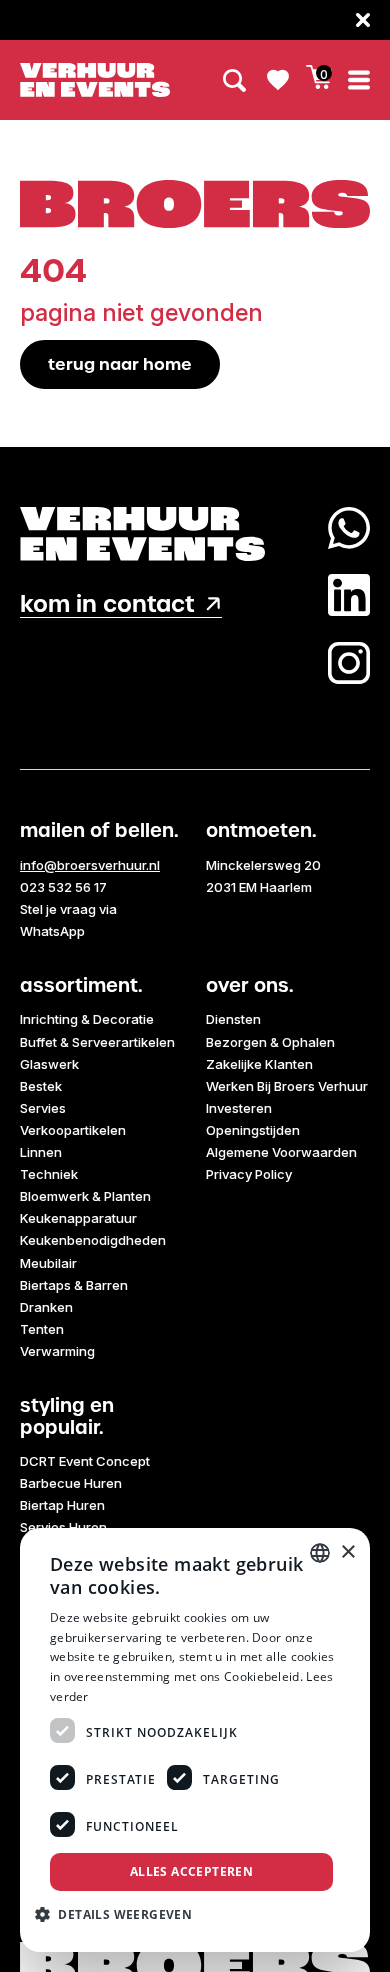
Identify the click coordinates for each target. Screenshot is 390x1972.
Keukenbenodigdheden (93, 1240)
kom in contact (107, 604)
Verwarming (57, 1351)
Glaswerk (49, 1064)
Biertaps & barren (74, 1285)
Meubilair (48, 1263)
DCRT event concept (85, 1461)
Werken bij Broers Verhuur (287, 1086)
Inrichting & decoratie (87, 1019)
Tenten (42, 1329)
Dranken (46, 1307)
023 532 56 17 (63, 887)
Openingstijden (253, 1130)
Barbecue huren (71, 1483)
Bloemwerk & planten (85, 1196)
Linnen (41, 1152)
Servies (43, 1108)
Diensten (233, 1019)
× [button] (347, 1552)
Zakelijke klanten (259, 1064)
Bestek (41, 1086)
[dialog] (195, 1740)
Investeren (239, 1108)
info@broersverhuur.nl (90, 865)
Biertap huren (62, 1505)
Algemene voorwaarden (281, 1152)
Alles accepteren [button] (191, 1871)
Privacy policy (249, 1174)
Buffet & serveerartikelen (97, 1042)
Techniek (49, 1174)
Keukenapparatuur (78, 1218)
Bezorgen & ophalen (270, 1042)
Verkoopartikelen (73, 1130)
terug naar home (120, 364)
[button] (121, 1914)
